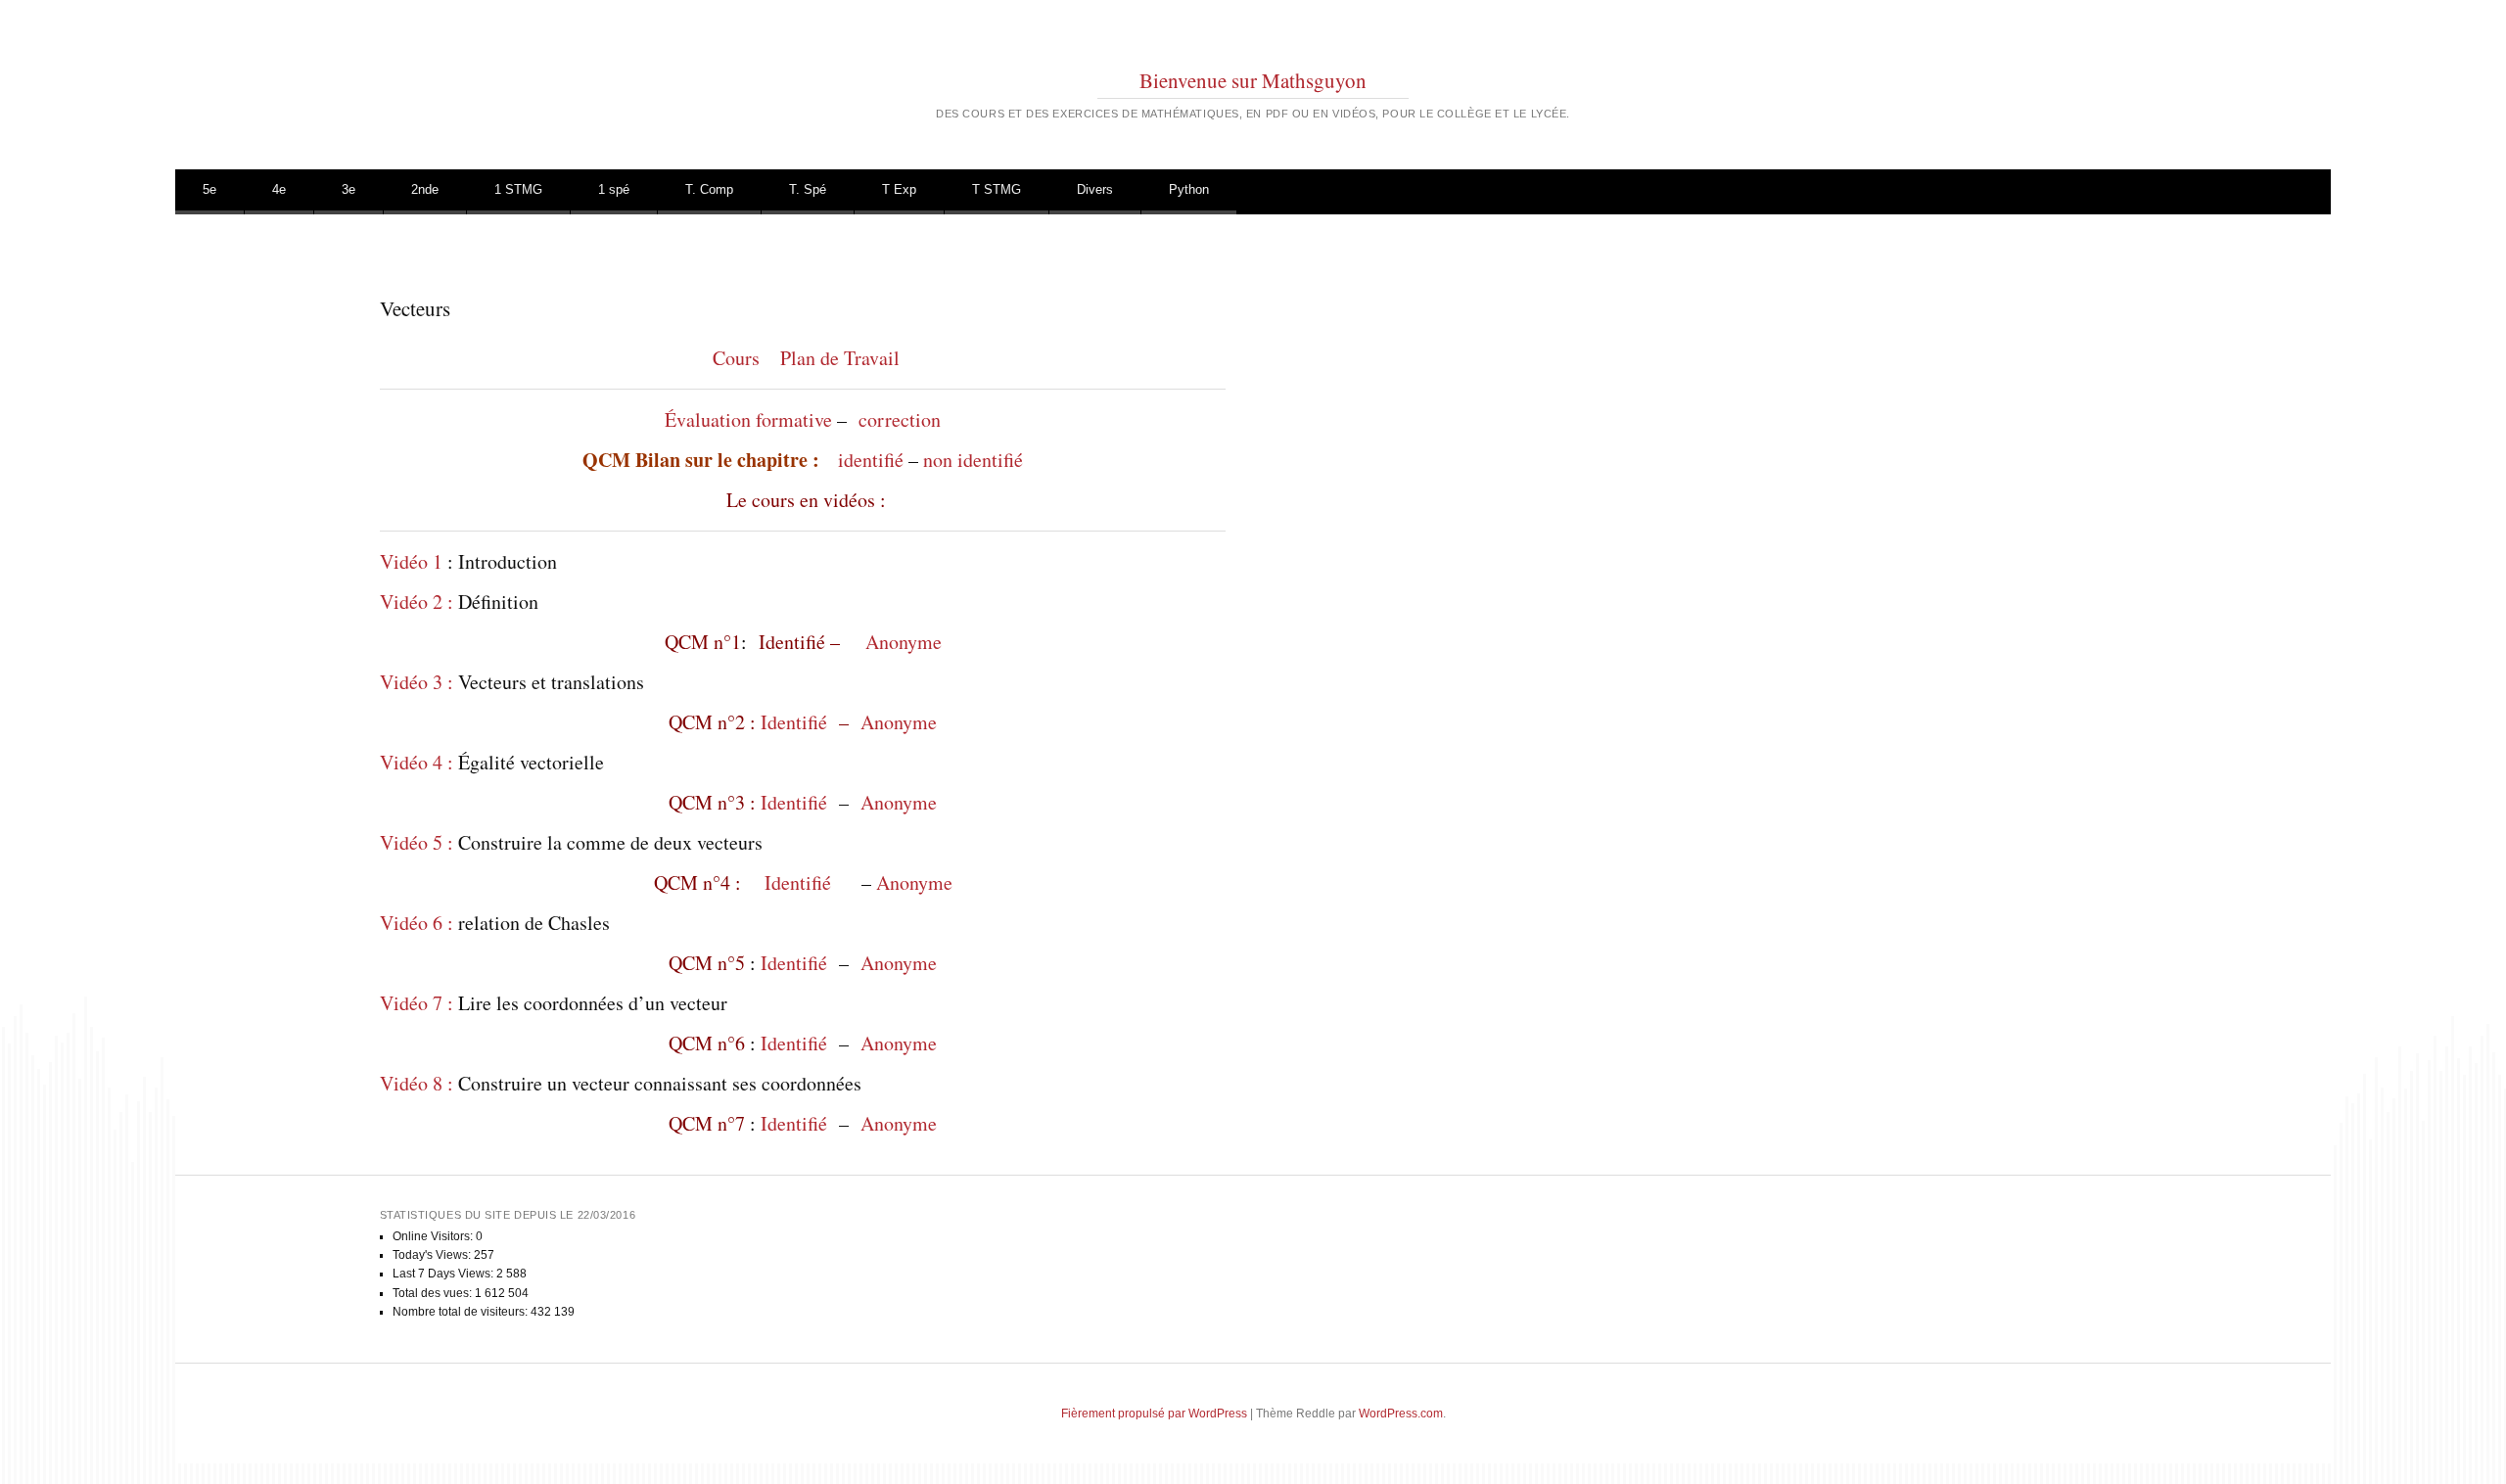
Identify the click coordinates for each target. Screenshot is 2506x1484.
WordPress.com (1401, 1414)
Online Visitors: (434, 1236)
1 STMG (518, 189)
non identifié (973, 460)
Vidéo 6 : (417, 923)
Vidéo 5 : (417, 842)
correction (900, 419)
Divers (1095, 189)
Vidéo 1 (414, 561)
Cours (736, 358)
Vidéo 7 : (417, 1003)
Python (1189, 189)
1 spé (614, 189)
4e (279, 189)
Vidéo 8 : (417, 1083)
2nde (425, 189)
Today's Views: (433, 1255)
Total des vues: (434, 1293)
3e (348, 189)
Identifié (797, 722)
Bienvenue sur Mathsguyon (1253, 80)
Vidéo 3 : (417, 682)
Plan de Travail (840, 358)
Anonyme (904, 642)
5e (209, 189)
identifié (871, 460)
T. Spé (808, 189)
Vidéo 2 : (417, 602)
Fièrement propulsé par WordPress (1154, 1414)
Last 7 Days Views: (444, 1274)
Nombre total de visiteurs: (462, 1312)
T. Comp (709, 189)
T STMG (997, 189)
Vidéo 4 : (417, 762)
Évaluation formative (748, 419)
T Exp (899, 189)
